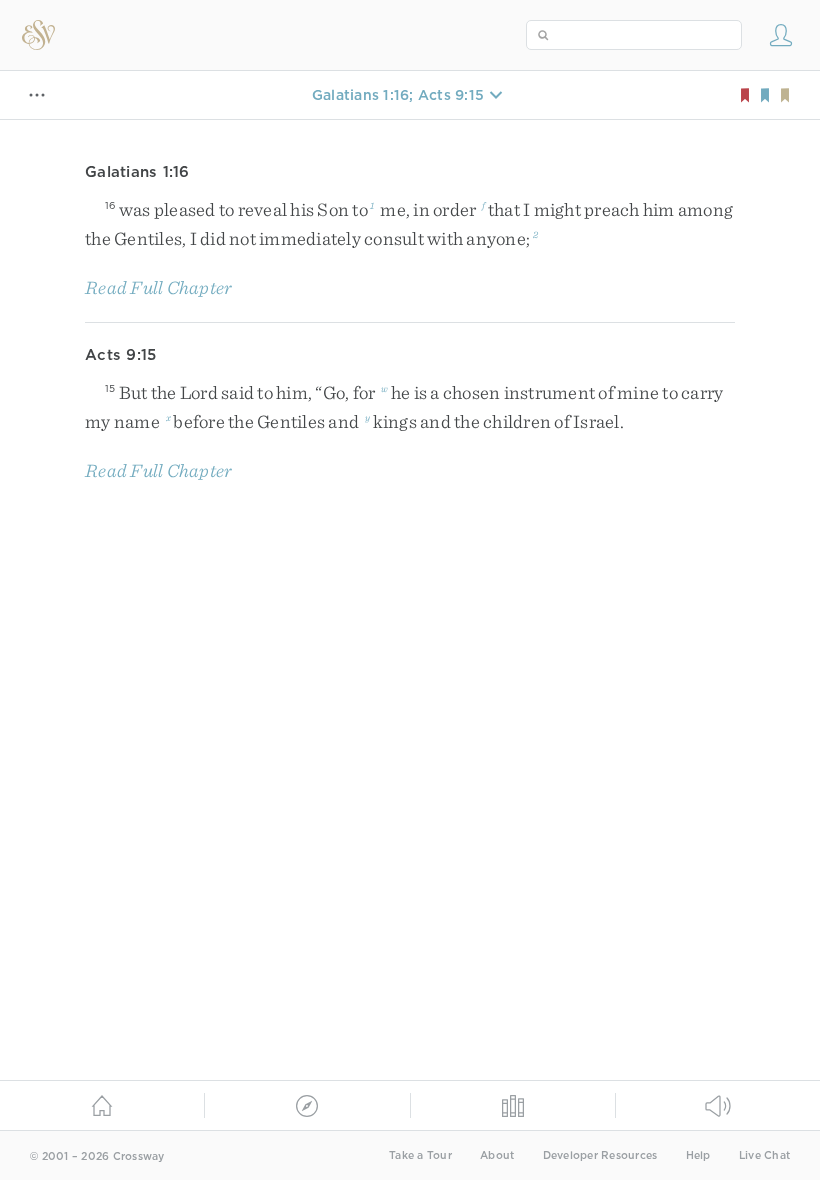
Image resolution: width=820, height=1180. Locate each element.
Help (698, 1155)
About (497, 1155)
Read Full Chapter (158, 287)
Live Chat (764, 1155)
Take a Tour (420, 1155)
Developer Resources (600, 1155)
